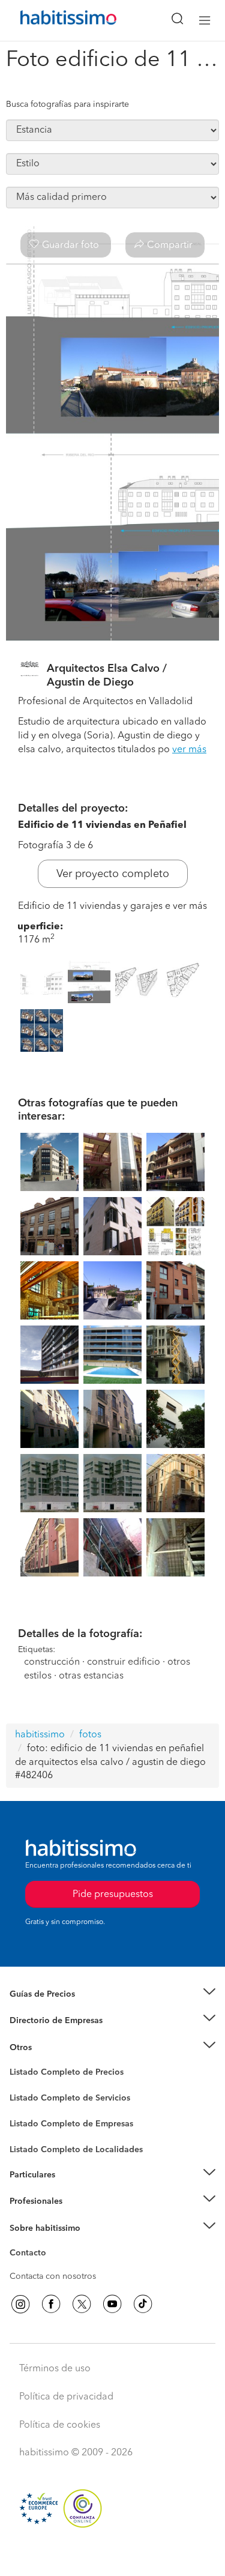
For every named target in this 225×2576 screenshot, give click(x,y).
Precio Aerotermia (44, 2021)
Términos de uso (55, 2369)
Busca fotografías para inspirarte (67, 104)
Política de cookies (60, 2425)
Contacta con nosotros (53, 2276)
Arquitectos (32, 2144)
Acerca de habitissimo (52, 2243)
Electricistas (32, 2120)
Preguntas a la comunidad (59, 2074)
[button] (112, 1995)
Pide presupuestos (113, 2556)
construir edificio (124, 1662)
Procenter (28, 2098)
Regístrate (28, 2201)
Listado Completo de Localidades (76, 2150)
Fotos (20, 2086)
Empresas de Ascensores (57, 2036)
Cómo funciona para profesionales (76, 2216)
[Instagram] (20, 2304)
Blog (19, 2062)
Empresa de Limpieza (51, 2048)
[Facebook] (51, 2304)
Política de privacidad (66, 2397)
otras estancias (91, 1676)
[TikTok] (143, 2304)
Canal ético (31, 2255)
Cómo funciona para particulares (72, 2189)
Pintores (25, 2108)
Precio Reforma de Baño (56, 2009)
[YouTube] (112, 2304)
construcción (52, 1662)
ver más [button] (189, 750)
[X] (82, 2304)
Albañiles (28, 2132)
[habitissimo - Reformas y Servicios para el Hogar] (55, 20)
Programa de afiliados (52, 2267)
